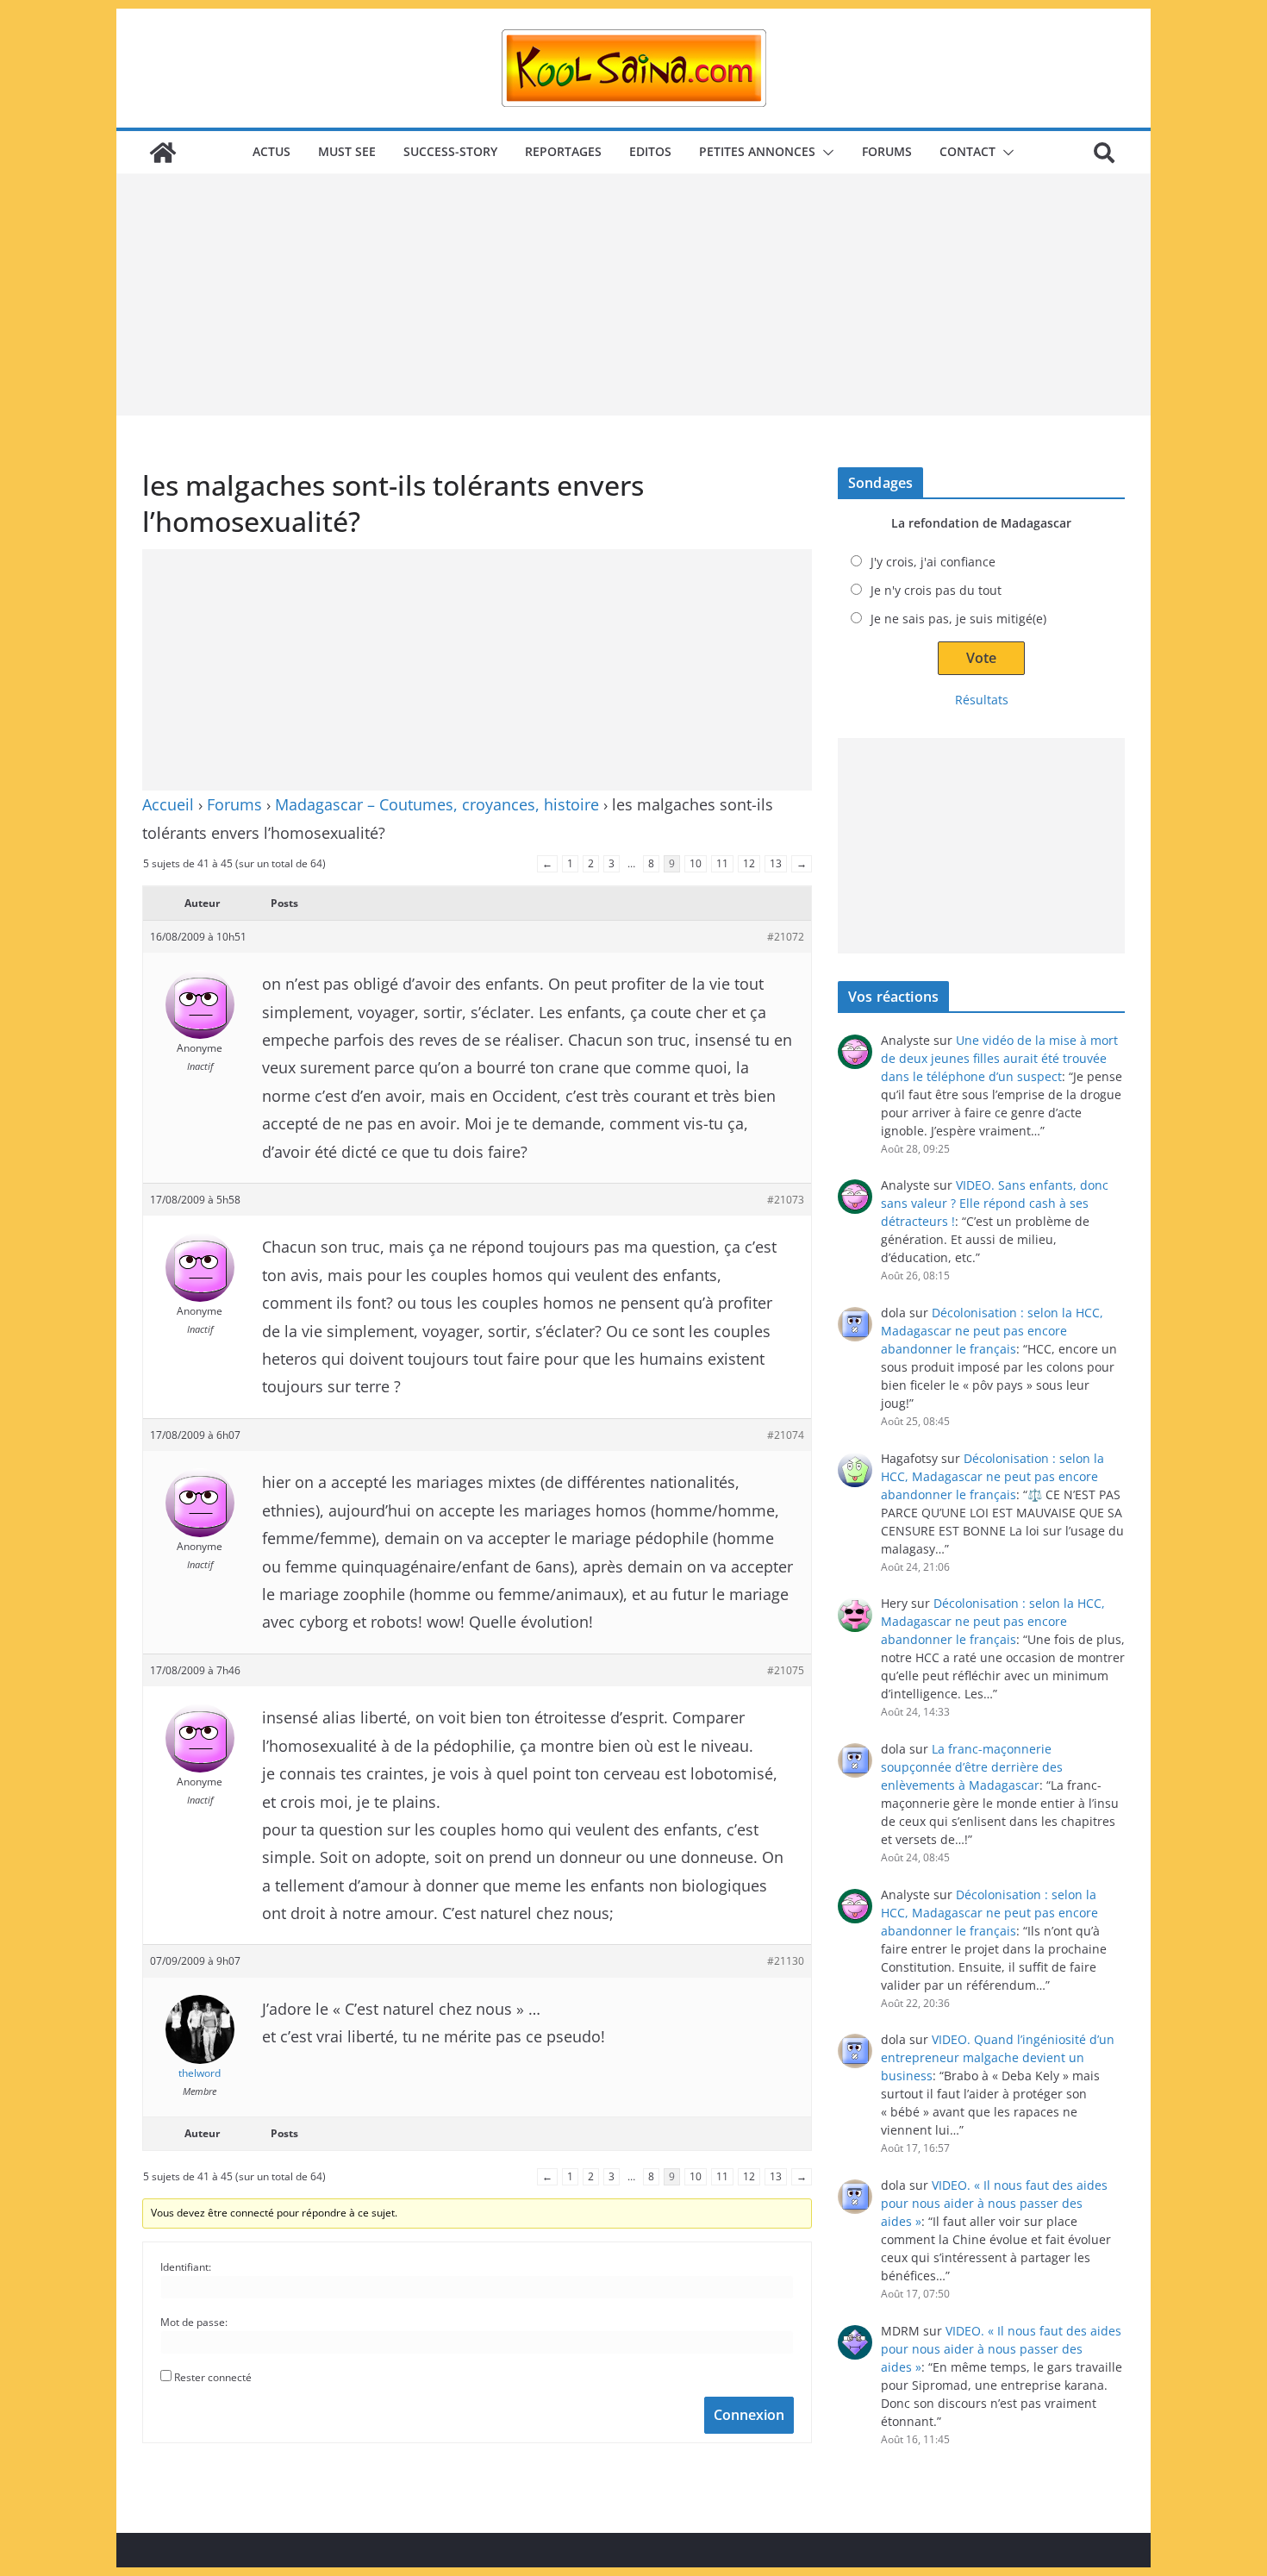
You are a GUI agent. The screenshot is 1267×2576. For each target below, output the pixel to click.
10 (696, 863)
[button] (825, 153)
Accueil (168, 804)
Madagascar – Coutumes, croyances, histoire (437, 804)
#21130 (786, 1961)
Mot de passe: (194, 2322)
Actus (271, 151)
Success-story (450, 151)
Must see (347, 151)
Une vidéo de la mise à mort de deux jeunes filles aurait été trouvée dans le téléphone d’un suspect (999, 1058)
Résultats (982, 700)
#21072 (786, 937)
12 (749, 863)
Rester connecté (213, 2377)
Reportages (563, 151)
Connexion (749, 2415)
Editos (650, 151)
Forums (887, 151)
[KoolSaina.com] (163, 153)
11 (722, 863)
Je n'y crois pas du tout (936, 590)
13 (776, 863)
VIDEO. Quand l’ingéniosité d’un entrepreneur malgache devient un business (998, 2057)
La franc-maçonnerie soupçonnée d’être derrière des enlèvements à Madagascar (972, 1767)
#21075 (786, 1670)
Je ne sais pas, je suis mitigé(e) (958, 619)
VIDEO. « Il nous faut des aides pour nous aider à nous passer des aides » (994, 2203)
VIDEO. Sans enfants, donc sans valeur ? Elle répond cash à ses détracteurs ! (995, 1203)
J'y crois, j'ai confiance (933, 562)
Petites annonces (757, 151)
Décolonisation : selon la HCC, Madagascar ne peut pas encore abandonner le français (992, 1331)
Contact (967, 151)
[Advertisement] (633, 295)
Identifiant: (186, 2267)
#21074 (786, 1435)
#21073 (786, 1200)
